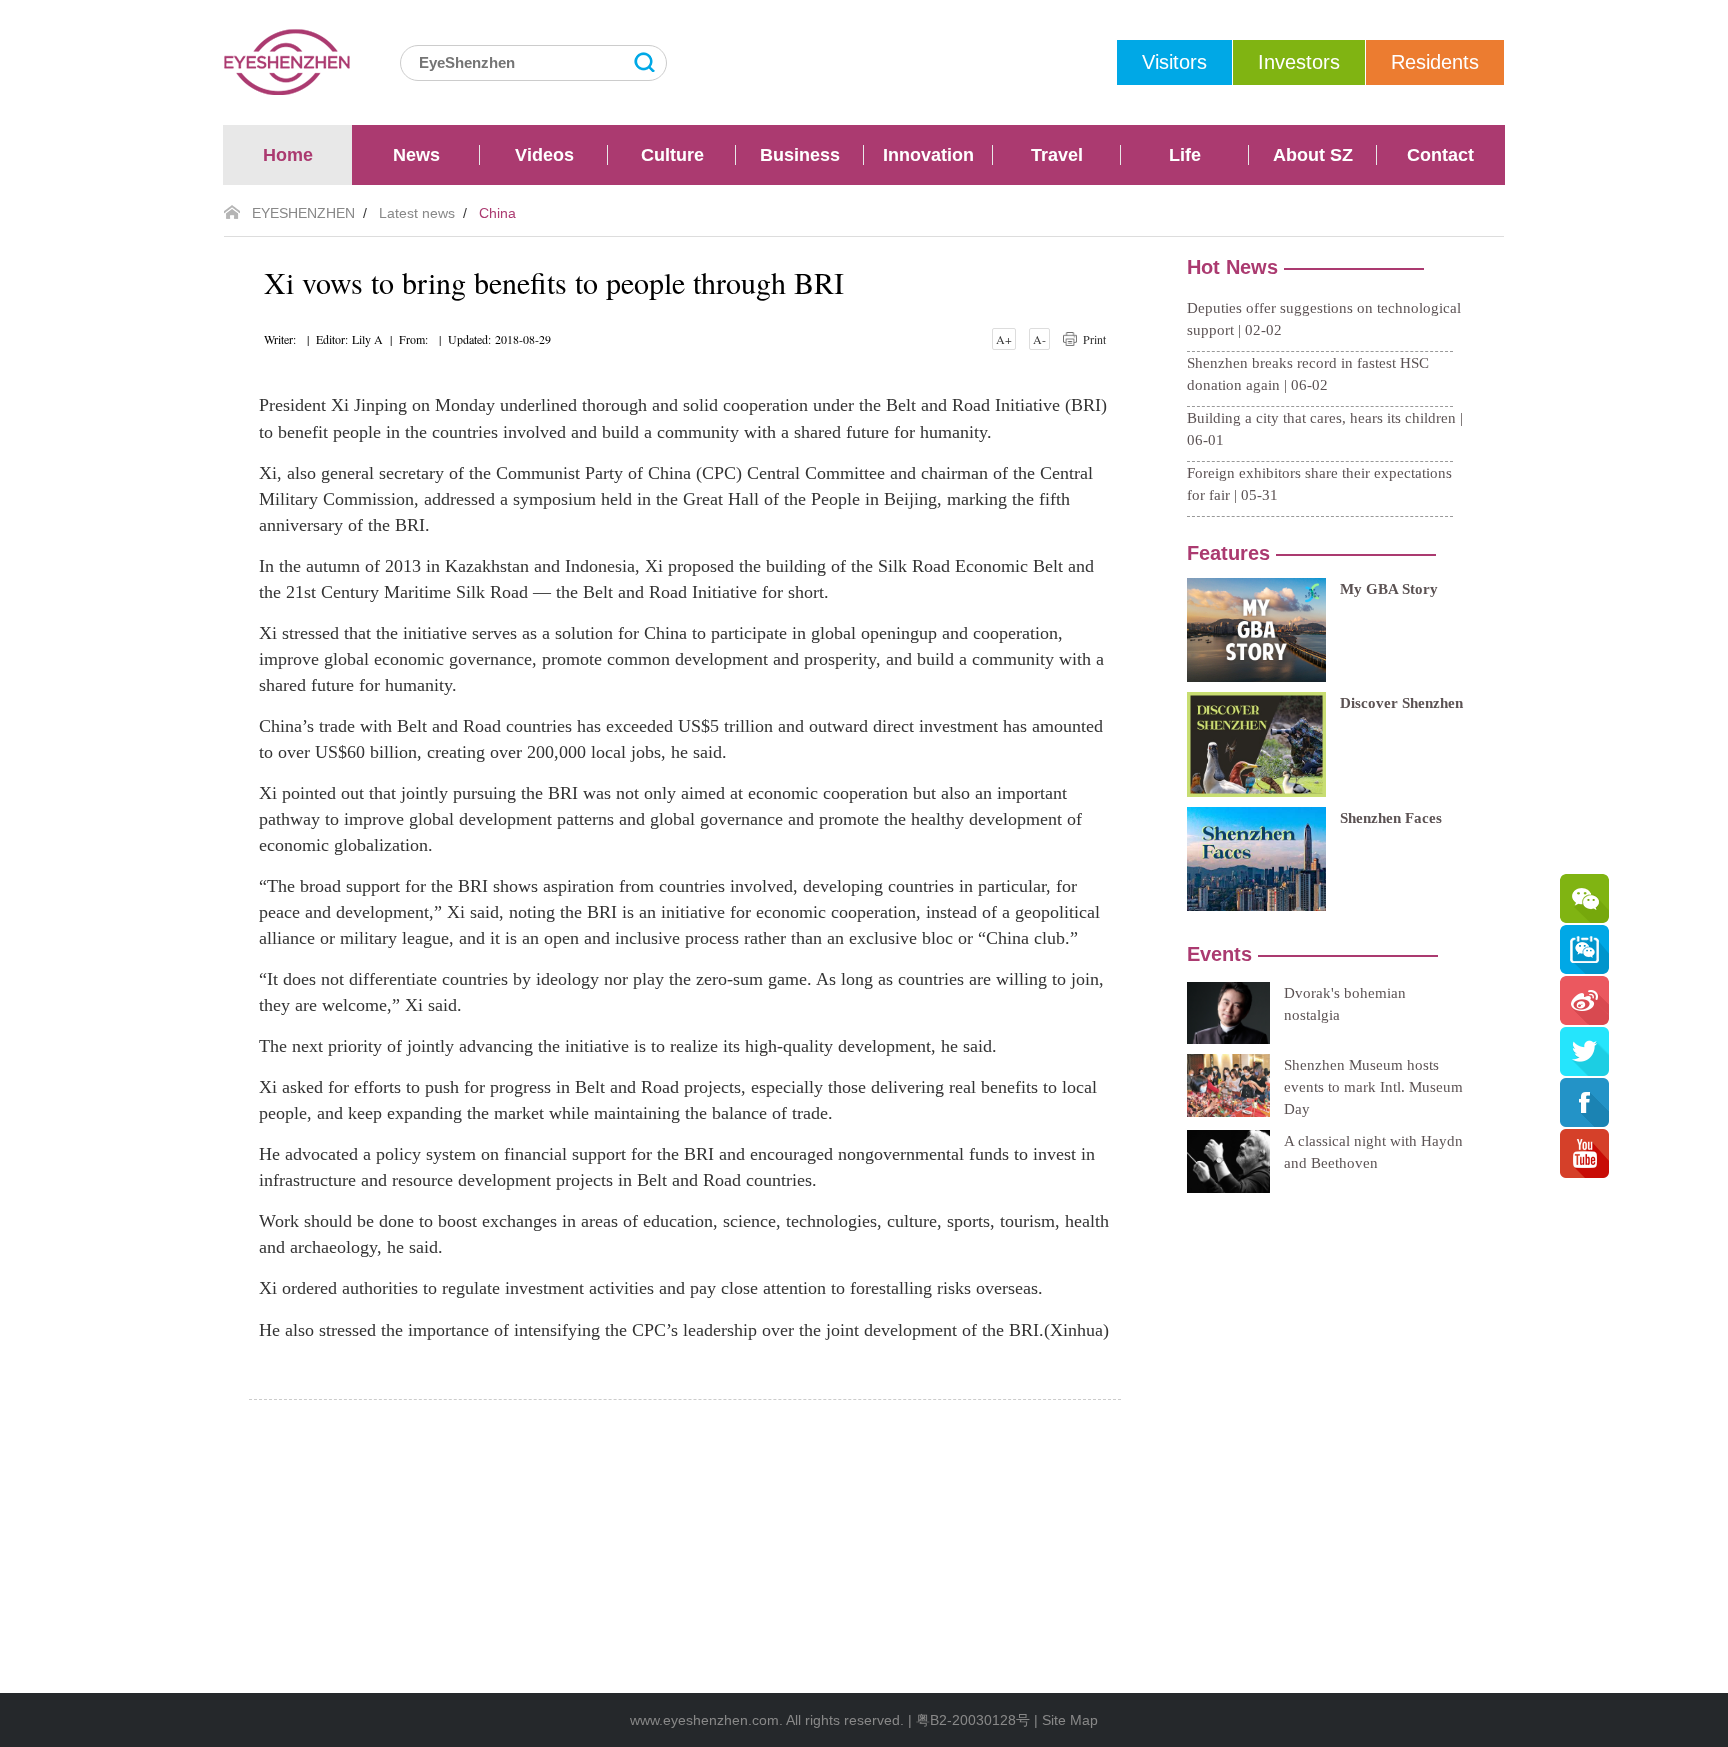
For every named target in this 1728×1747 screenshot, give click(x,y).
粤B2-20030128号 (973, 1720)
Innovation (928, 155)
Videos (544, 155)
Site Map (1070, 1720)
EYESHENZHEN (303, 213)
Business (800, 155)
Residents (1435, 62)
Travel (1057, 155)
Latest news (417, 213)
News (416, 155)
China (497, 213)
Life (1185, 155)
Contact (1440, 155)
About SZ (1313, 155)
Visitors (1174, 62)
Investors (1299, 62)
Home (288, 155)
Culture (672, 155)
